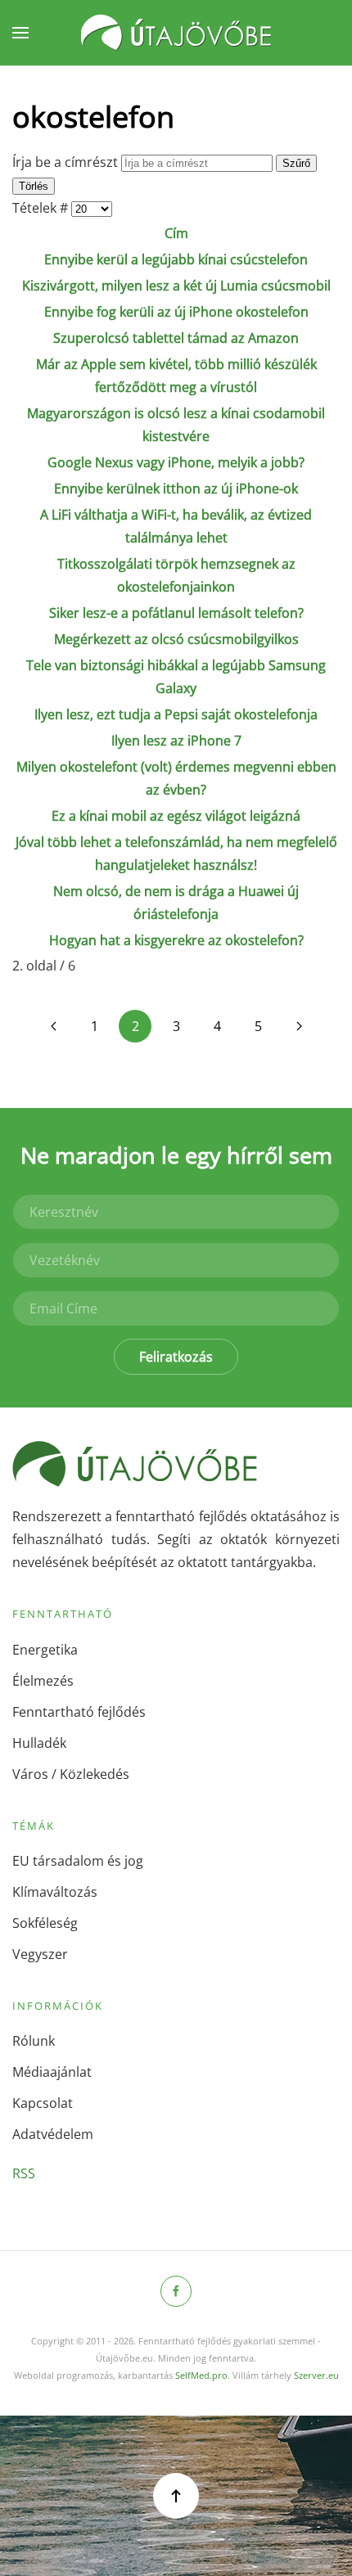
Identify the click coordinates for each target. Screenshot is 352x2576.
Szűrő (296, 163)
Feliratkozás (176, 1357)
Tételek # (42, 208)
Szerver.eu (316, 2375)
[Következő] (299, 1026)
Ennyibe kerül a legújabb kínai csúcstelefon (176, 259)
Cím (176, 233)
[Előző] (53, 1026)
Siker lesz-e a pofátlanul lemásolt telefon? (176, 613)
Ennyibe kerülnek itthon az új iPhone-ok (176, 489)
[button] (20, 33)
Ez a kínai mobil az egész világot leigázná (176, 816)
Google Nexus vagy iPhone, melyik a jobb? (176, 462)
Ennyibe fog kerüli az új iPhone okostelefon (176, 312)
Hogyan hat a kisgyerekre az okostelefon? (176, 940)
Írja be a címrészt (67, 162)
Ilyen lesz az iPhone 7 (176, 741)
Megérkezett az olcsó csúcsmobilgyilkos (176, 639)
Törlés (34, 186)
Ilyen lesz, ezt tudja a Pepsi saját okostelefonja (176, 714)
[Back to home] (176, 33)
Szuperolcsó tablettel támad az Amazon (176, 338)
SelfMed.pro (201, 2375)
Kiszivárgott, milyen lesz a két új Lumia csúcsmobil (176, 286)
